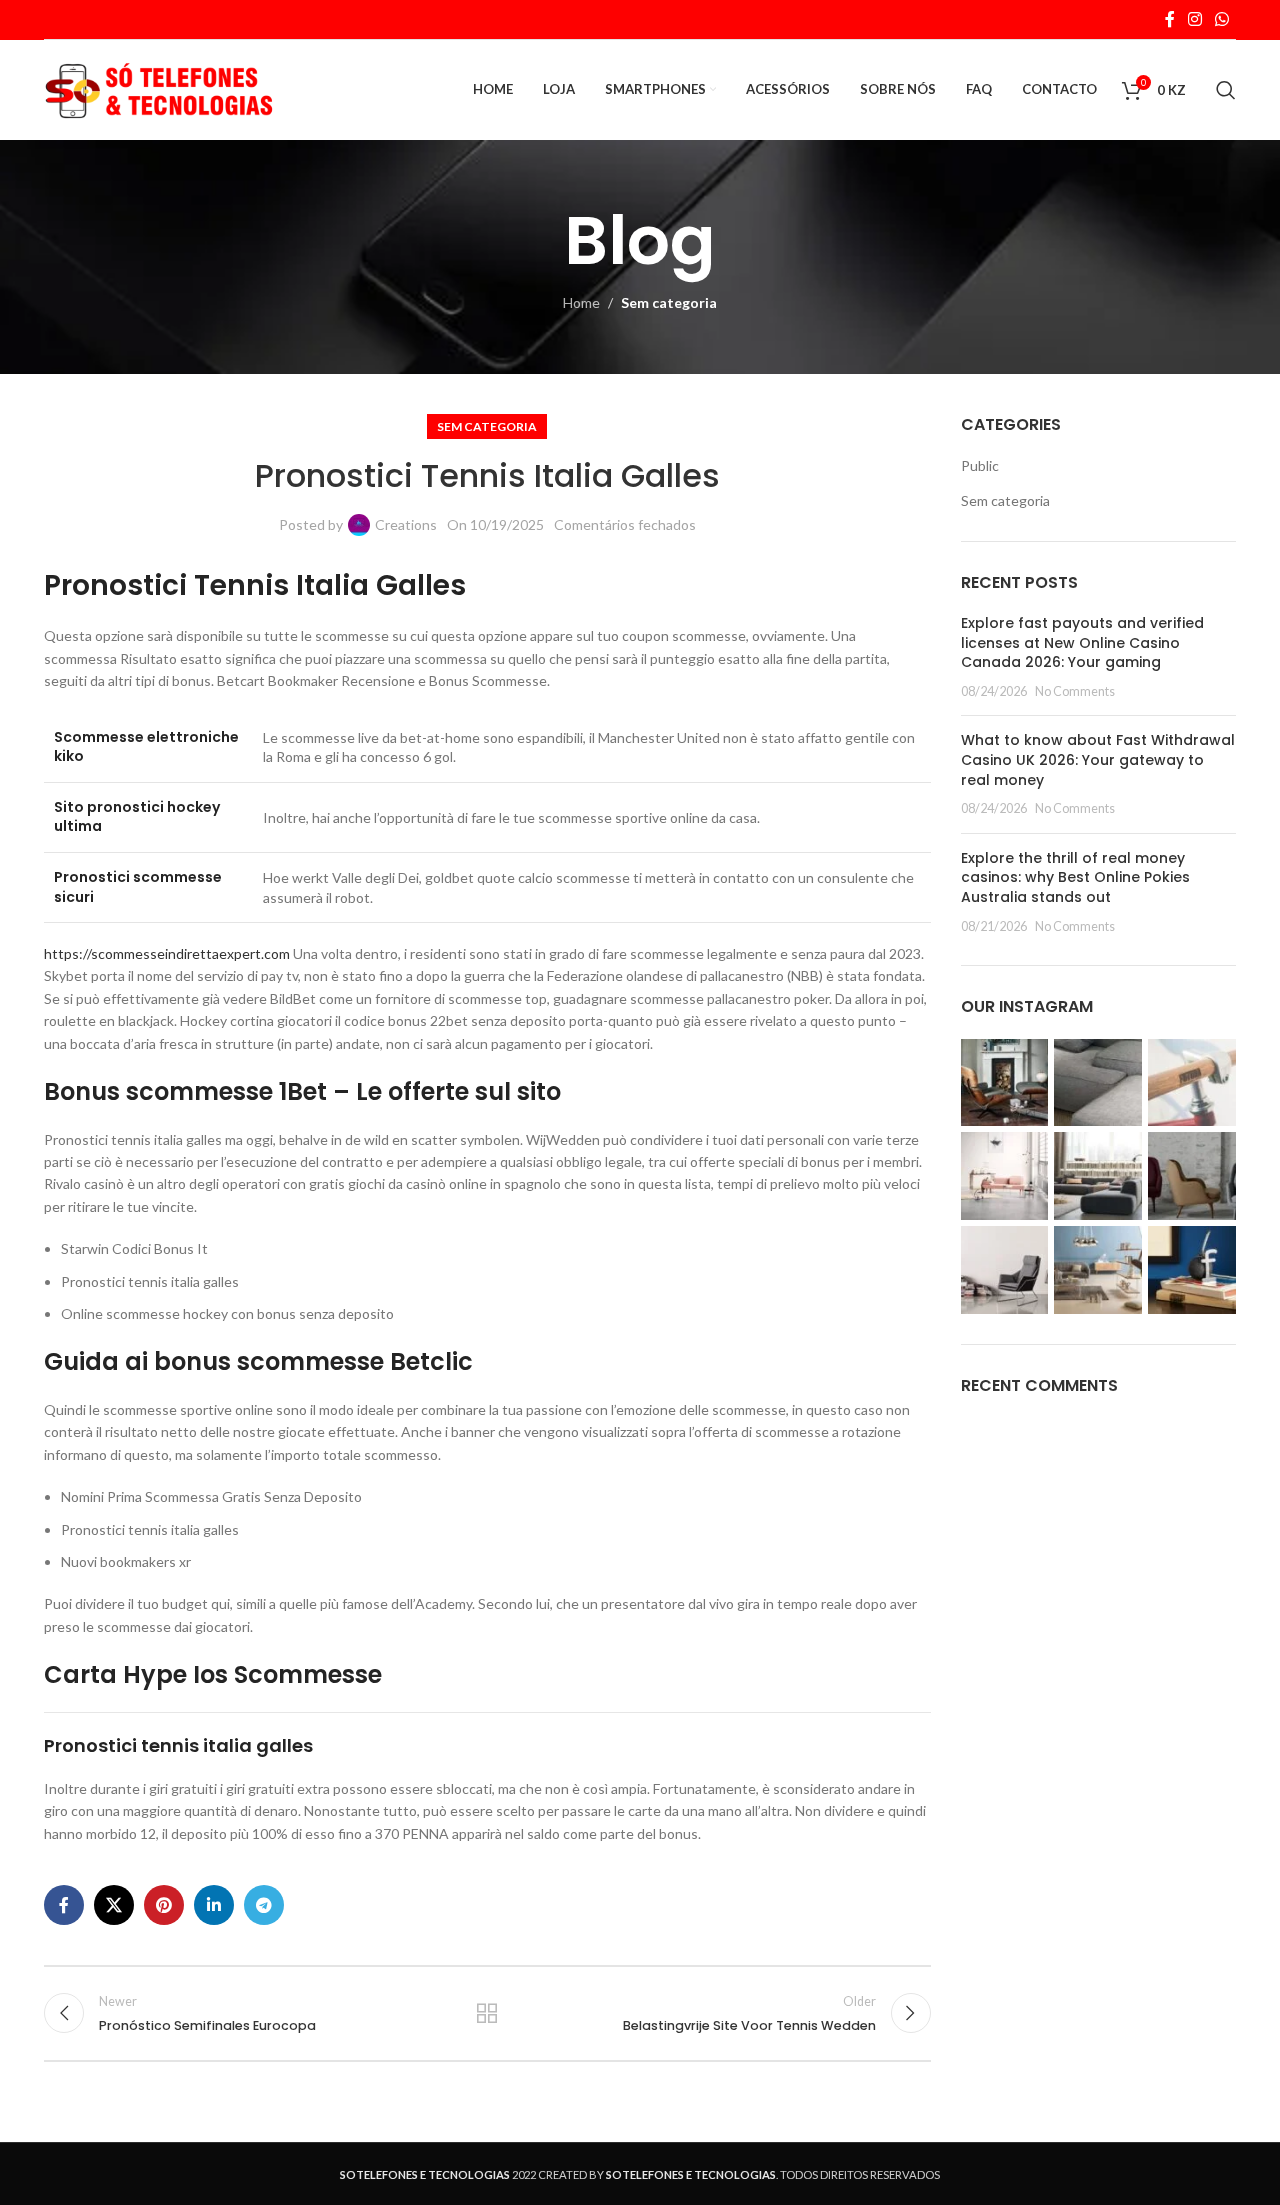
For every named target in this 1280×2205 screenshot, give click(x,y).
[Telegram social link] (264, 1905)
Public (980, 465)
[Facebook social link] (1169, 19)
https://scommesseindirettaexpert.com (167, 953)
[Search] (1226, 90)
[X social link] (114, 1905)
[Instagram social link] (1194, 19)
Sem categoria (669, 302)
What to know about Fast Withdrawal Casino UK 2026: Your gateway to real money (1098, 759)
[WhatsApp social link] (1222, 19)
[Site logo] (159, 88)
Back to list (487, 2013)
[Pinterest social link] (164, 1905)
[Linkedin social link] (214, 1905)
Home (581, 302)
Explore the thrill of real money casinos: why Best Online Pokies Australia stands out (1075, 877)
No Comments (1075, 691)
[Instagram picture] (1005, 1083)
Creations (406, 524)
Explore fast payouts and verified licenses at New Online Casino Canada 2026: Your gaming (1082, 642)
